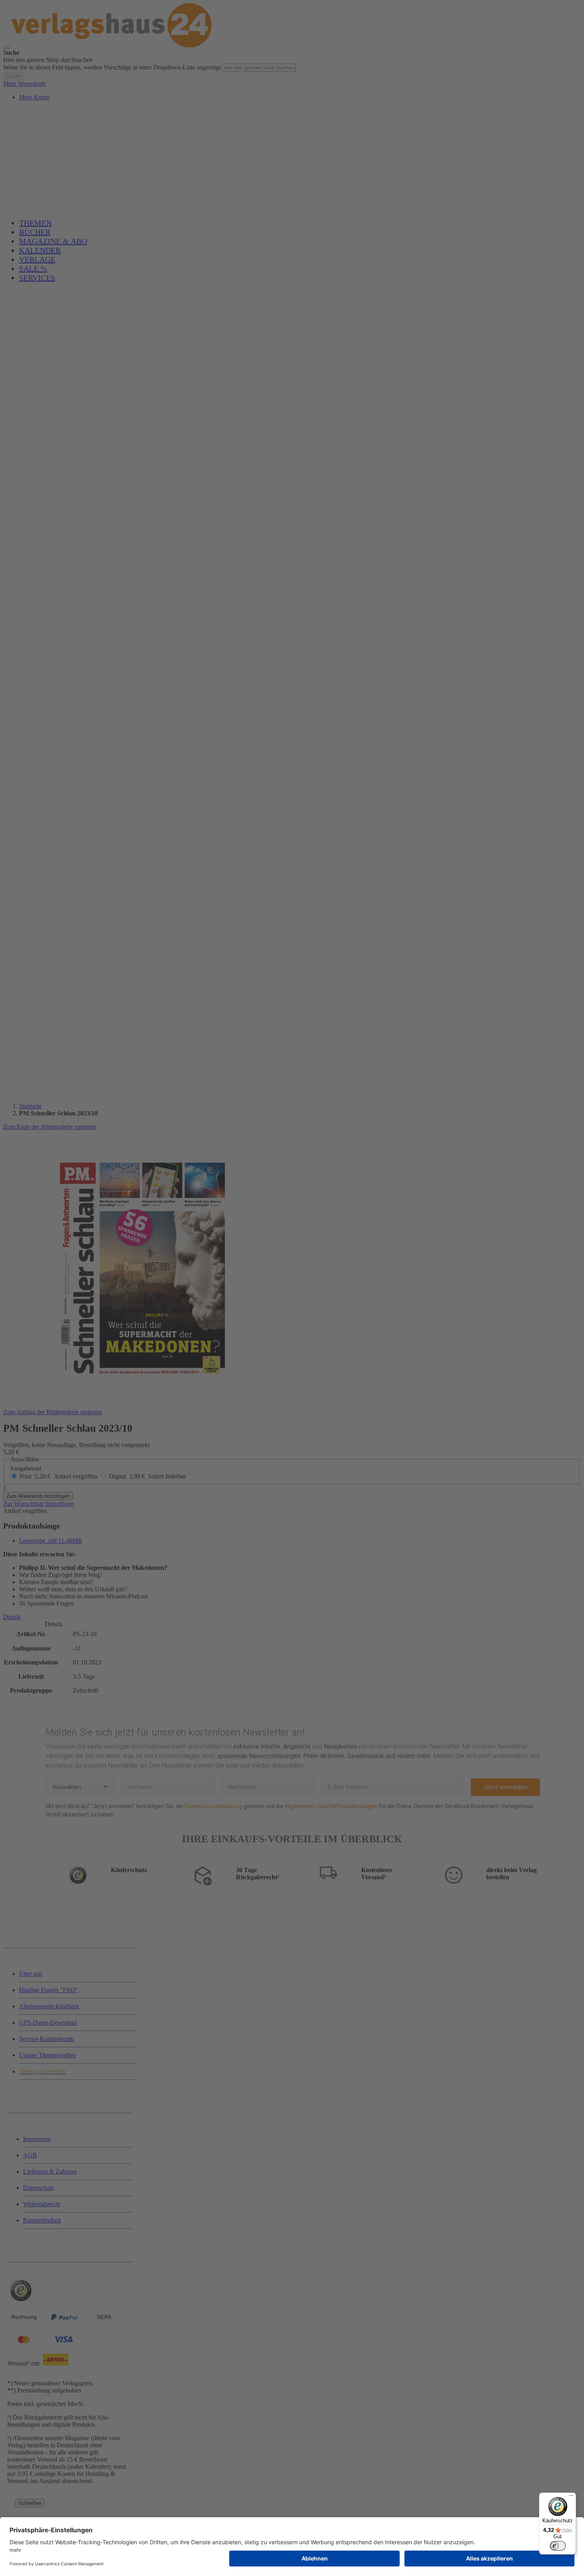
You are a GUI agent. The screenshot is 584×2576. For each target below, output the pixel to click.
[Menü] (571, 2497)
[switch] (558, 2546)
